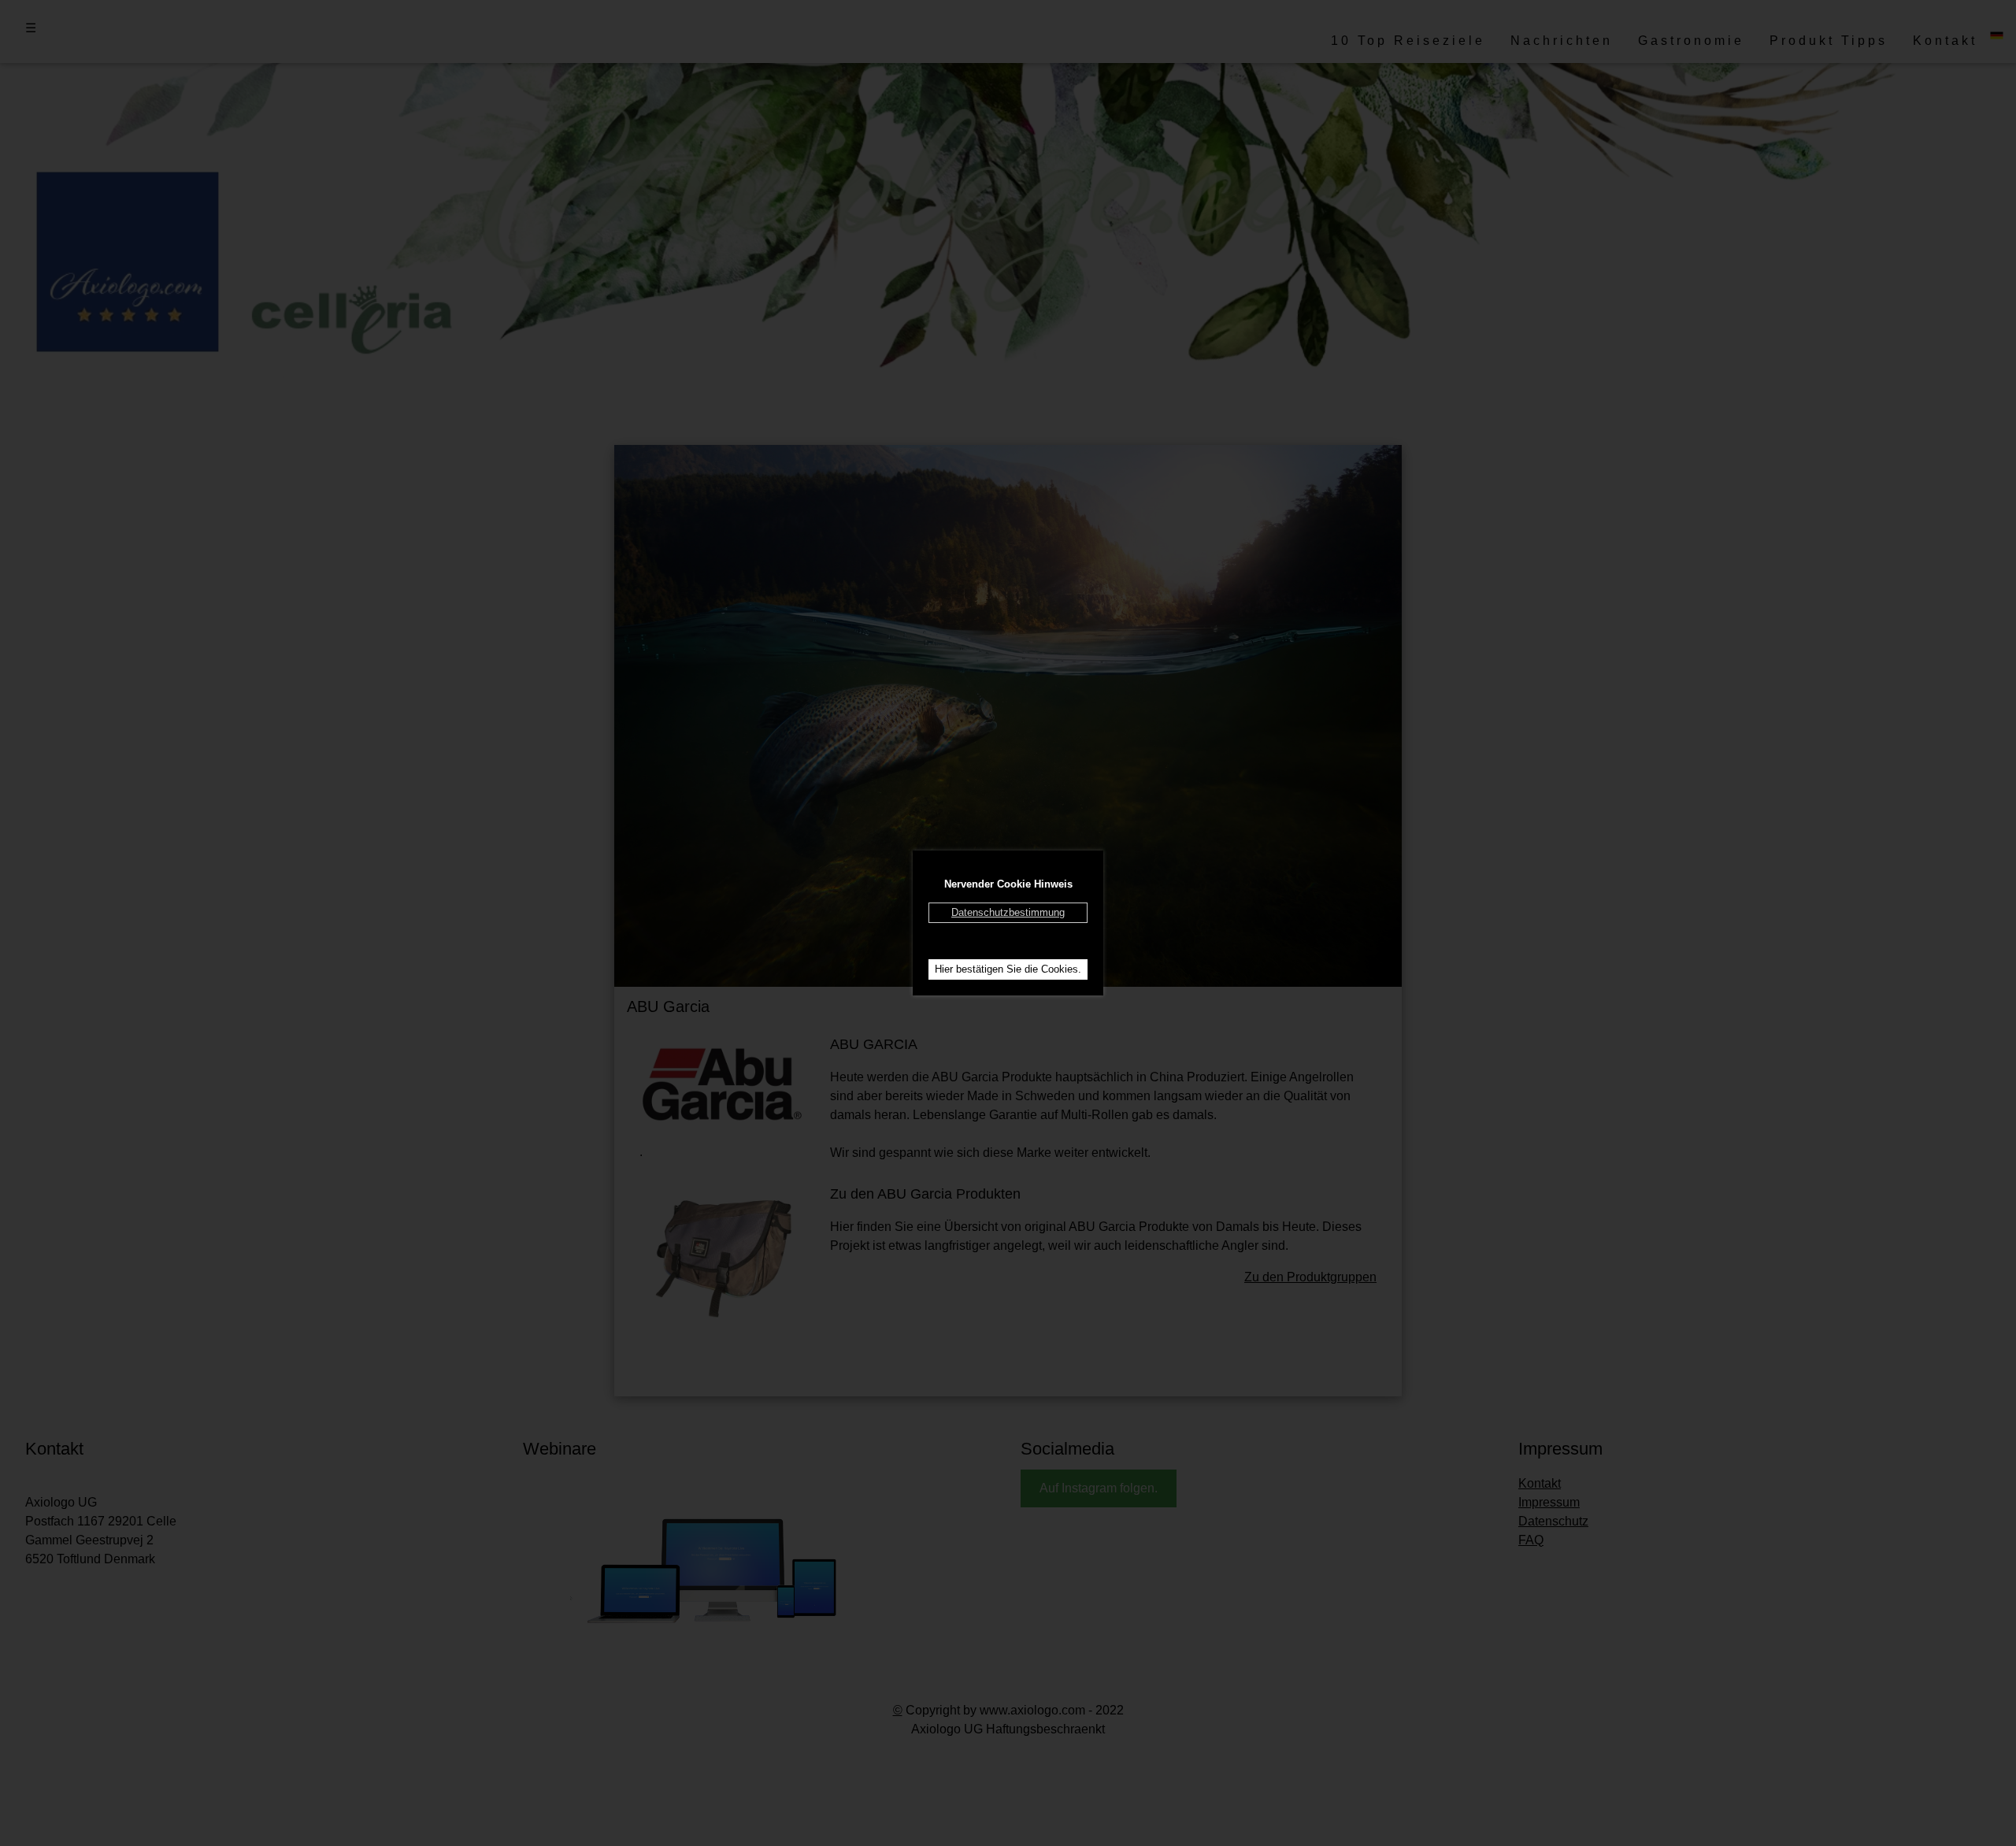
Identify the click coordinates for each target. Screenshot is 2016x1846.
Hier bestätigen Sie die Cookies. (1008, 969)
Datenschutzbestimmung (1008, 912)
